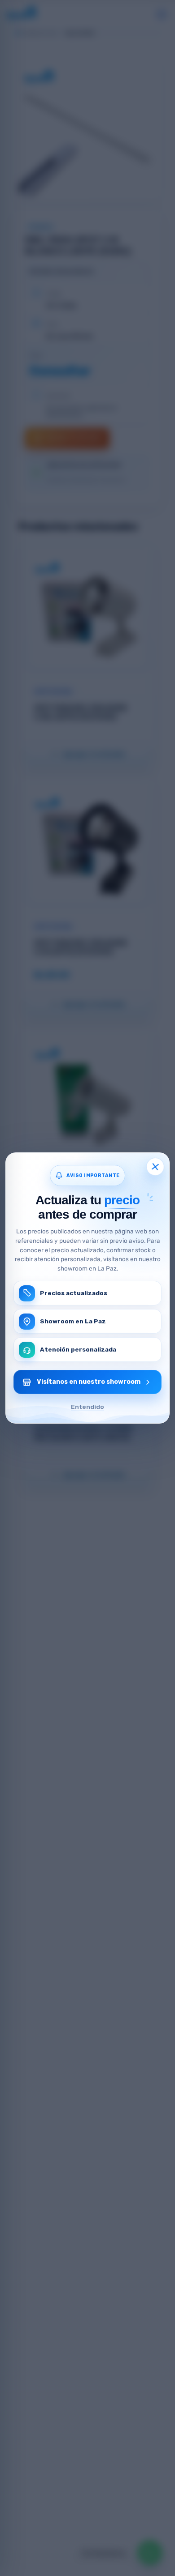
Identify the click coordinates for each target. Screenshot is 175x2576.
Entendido (87, 1407)
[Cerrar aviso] (155, 1166)
